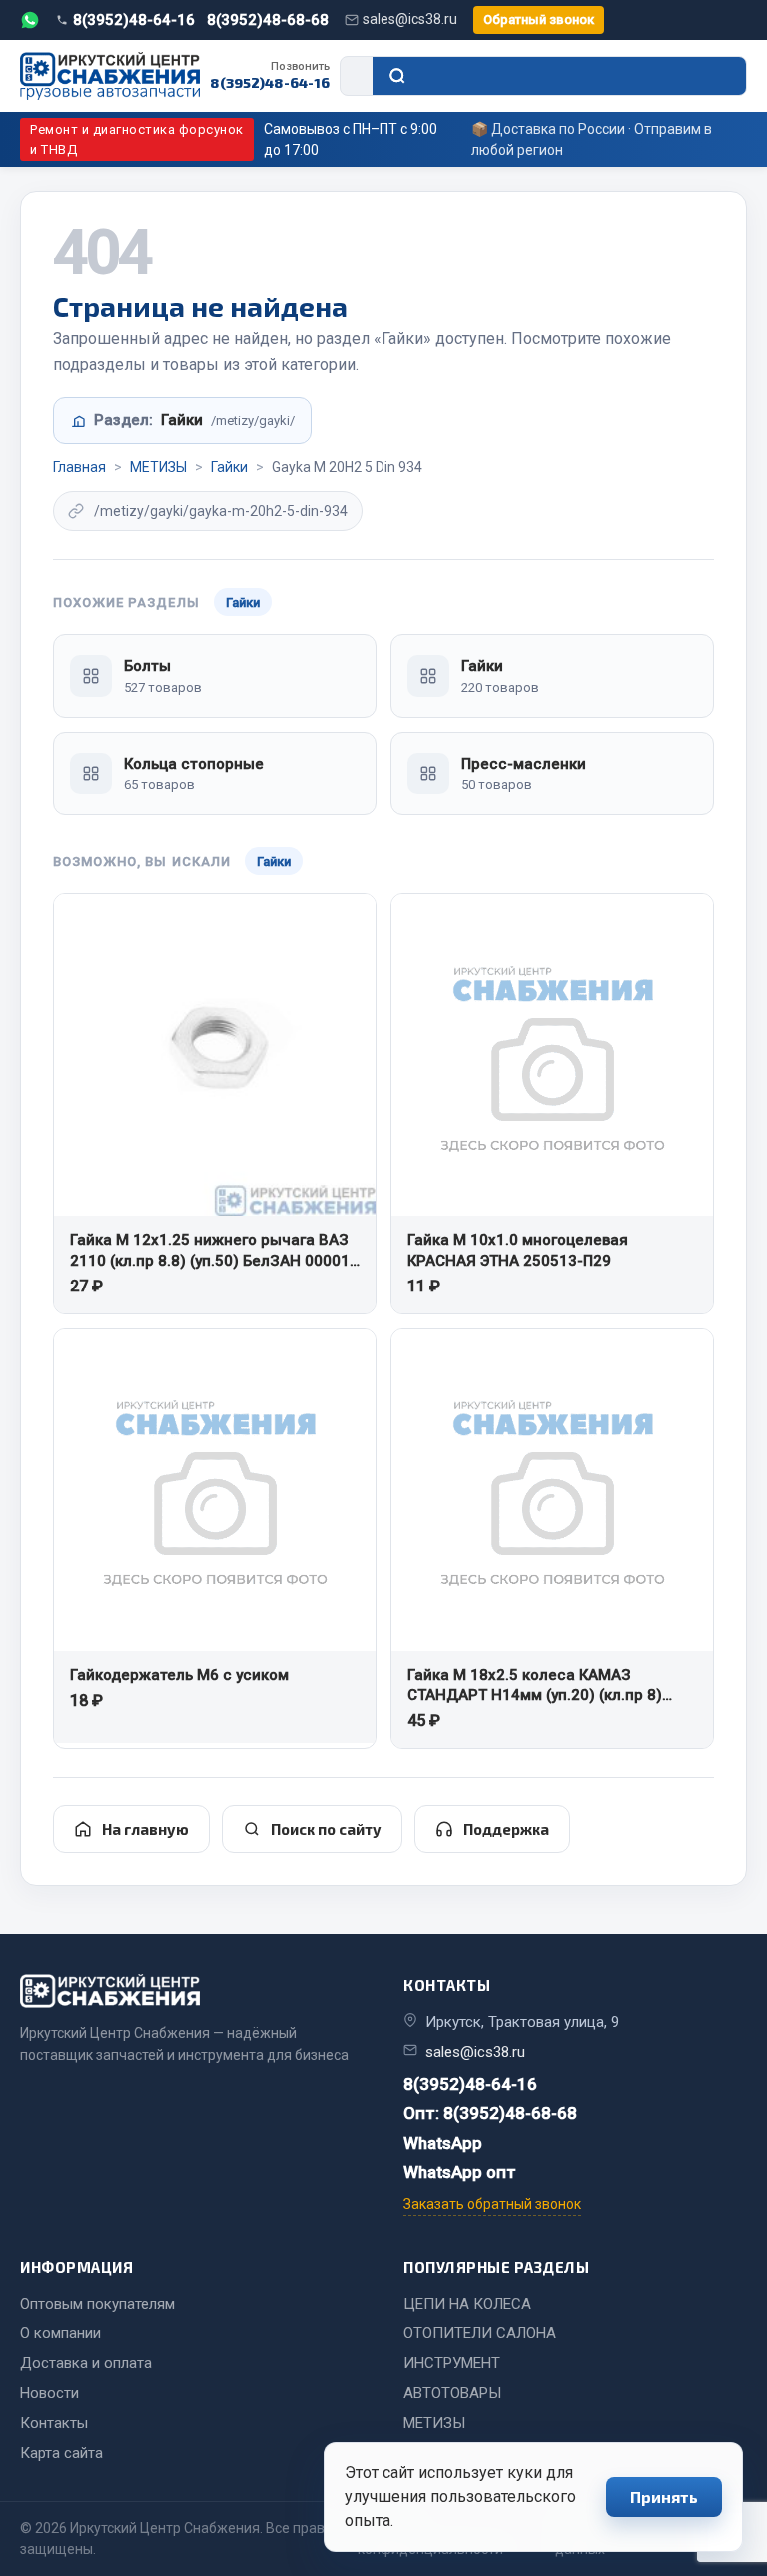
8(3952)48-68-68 (268, 20)
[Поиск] (559, 76)
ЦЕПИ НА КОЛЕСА (467, 2304)
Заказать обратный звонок (492, 2204)
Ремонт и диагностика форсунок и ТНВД (137, 139)
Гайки (229, 467)
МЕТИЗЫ (158, 467)
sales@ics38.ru (410, 19)
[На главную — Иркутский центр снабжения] (110, 76)
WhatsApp (443, 2143)
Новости (49, 2393)
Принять (664, 2497)
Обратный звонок (539, 19)
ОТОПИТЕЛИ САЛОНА (480, 2333)
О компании (60, 2333)
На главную (145, 1829)
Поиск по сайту (326, 1829)
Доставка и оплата (86, 2363)
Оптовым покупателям (97, 2304)
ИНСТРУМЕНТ (452, 2363)
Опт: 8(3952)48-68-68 (490, 2113)
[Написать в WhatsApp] (30, 20)
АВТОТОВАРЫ (452, 2393)
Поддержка (506, 1829)
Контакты (54, 2423)
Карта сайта (61, 2453)
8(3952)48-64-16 (134, 20)
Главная (79, 467)
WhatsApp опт (460, 2172)
